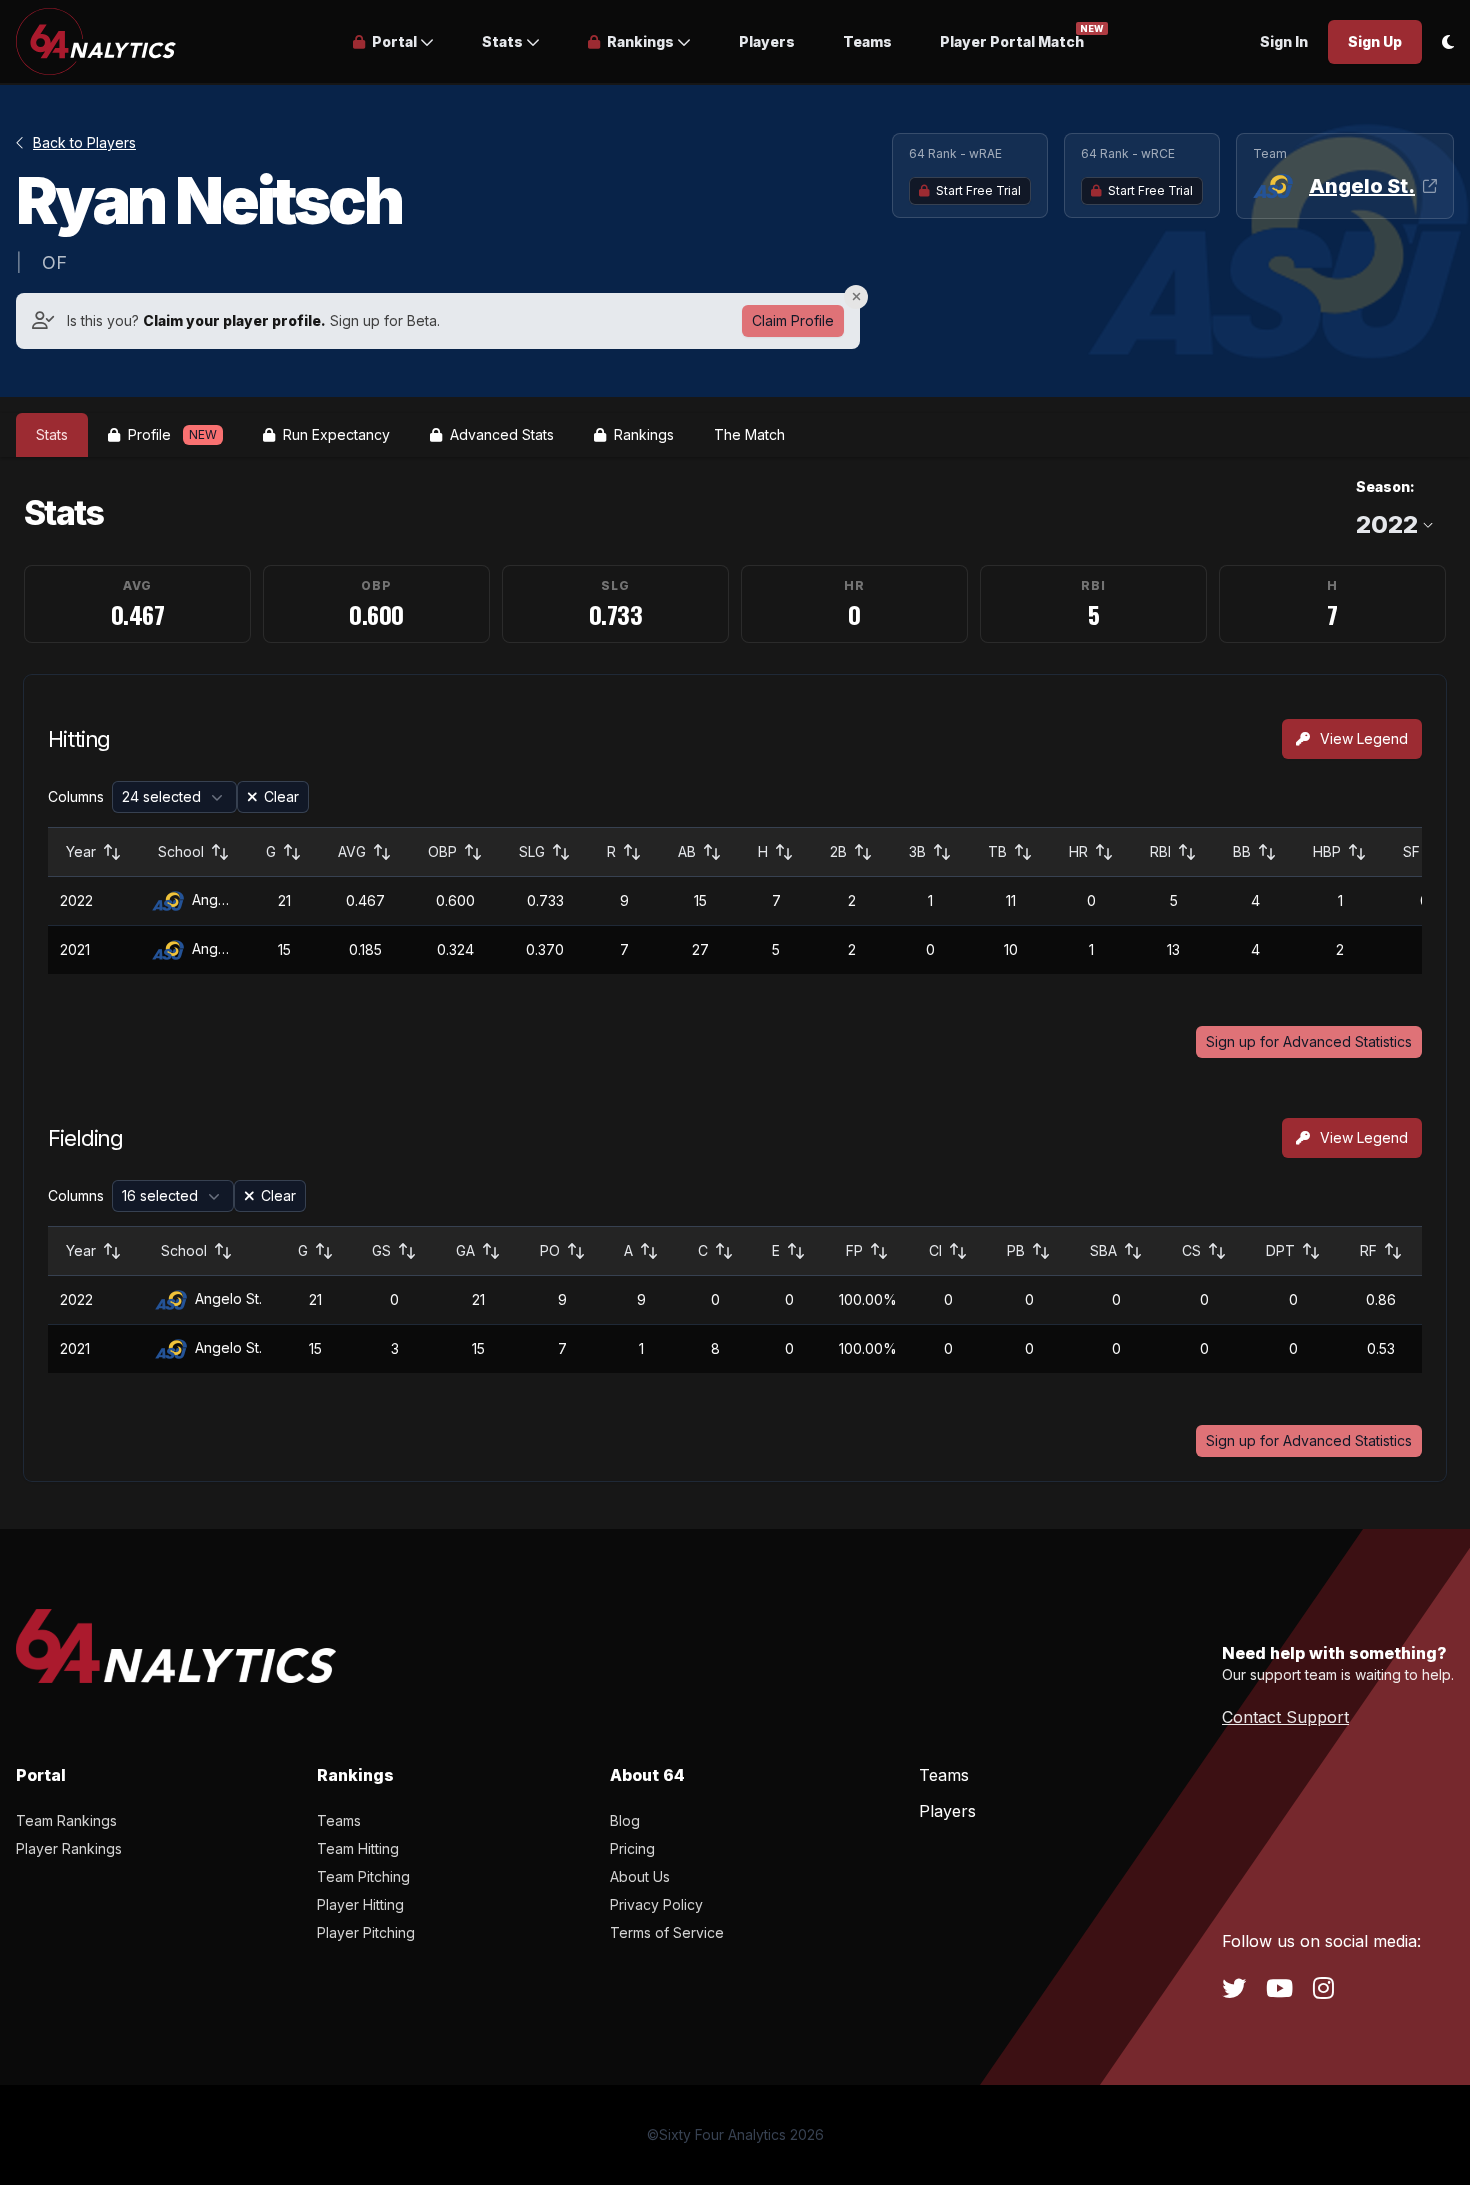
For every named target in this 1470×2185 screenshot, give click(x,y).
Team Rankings (66, 1820)
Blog (625, 1820)
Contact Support (1285, 1717)
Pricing (632, 1848)
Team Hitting (358, 1848)
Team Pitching (363, 1876)
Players (767, 41)
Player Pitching (366, 1932)
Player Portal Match (1012, 40)
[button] (393, 42)
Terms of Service (667, 1932)
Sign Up (1375, 41)
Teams (867, 41)
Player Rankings (69, 1848)
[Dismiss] (856, 297)
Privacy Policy (656, 1904)
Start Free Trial (978, 190)
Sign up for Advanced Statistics (1309, 1041)
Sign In (1284, 41)
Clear (281, 796)
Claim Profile (793, 320)
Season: (1385, 486)
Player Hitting (360, 1904)
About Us (640, 1876)
